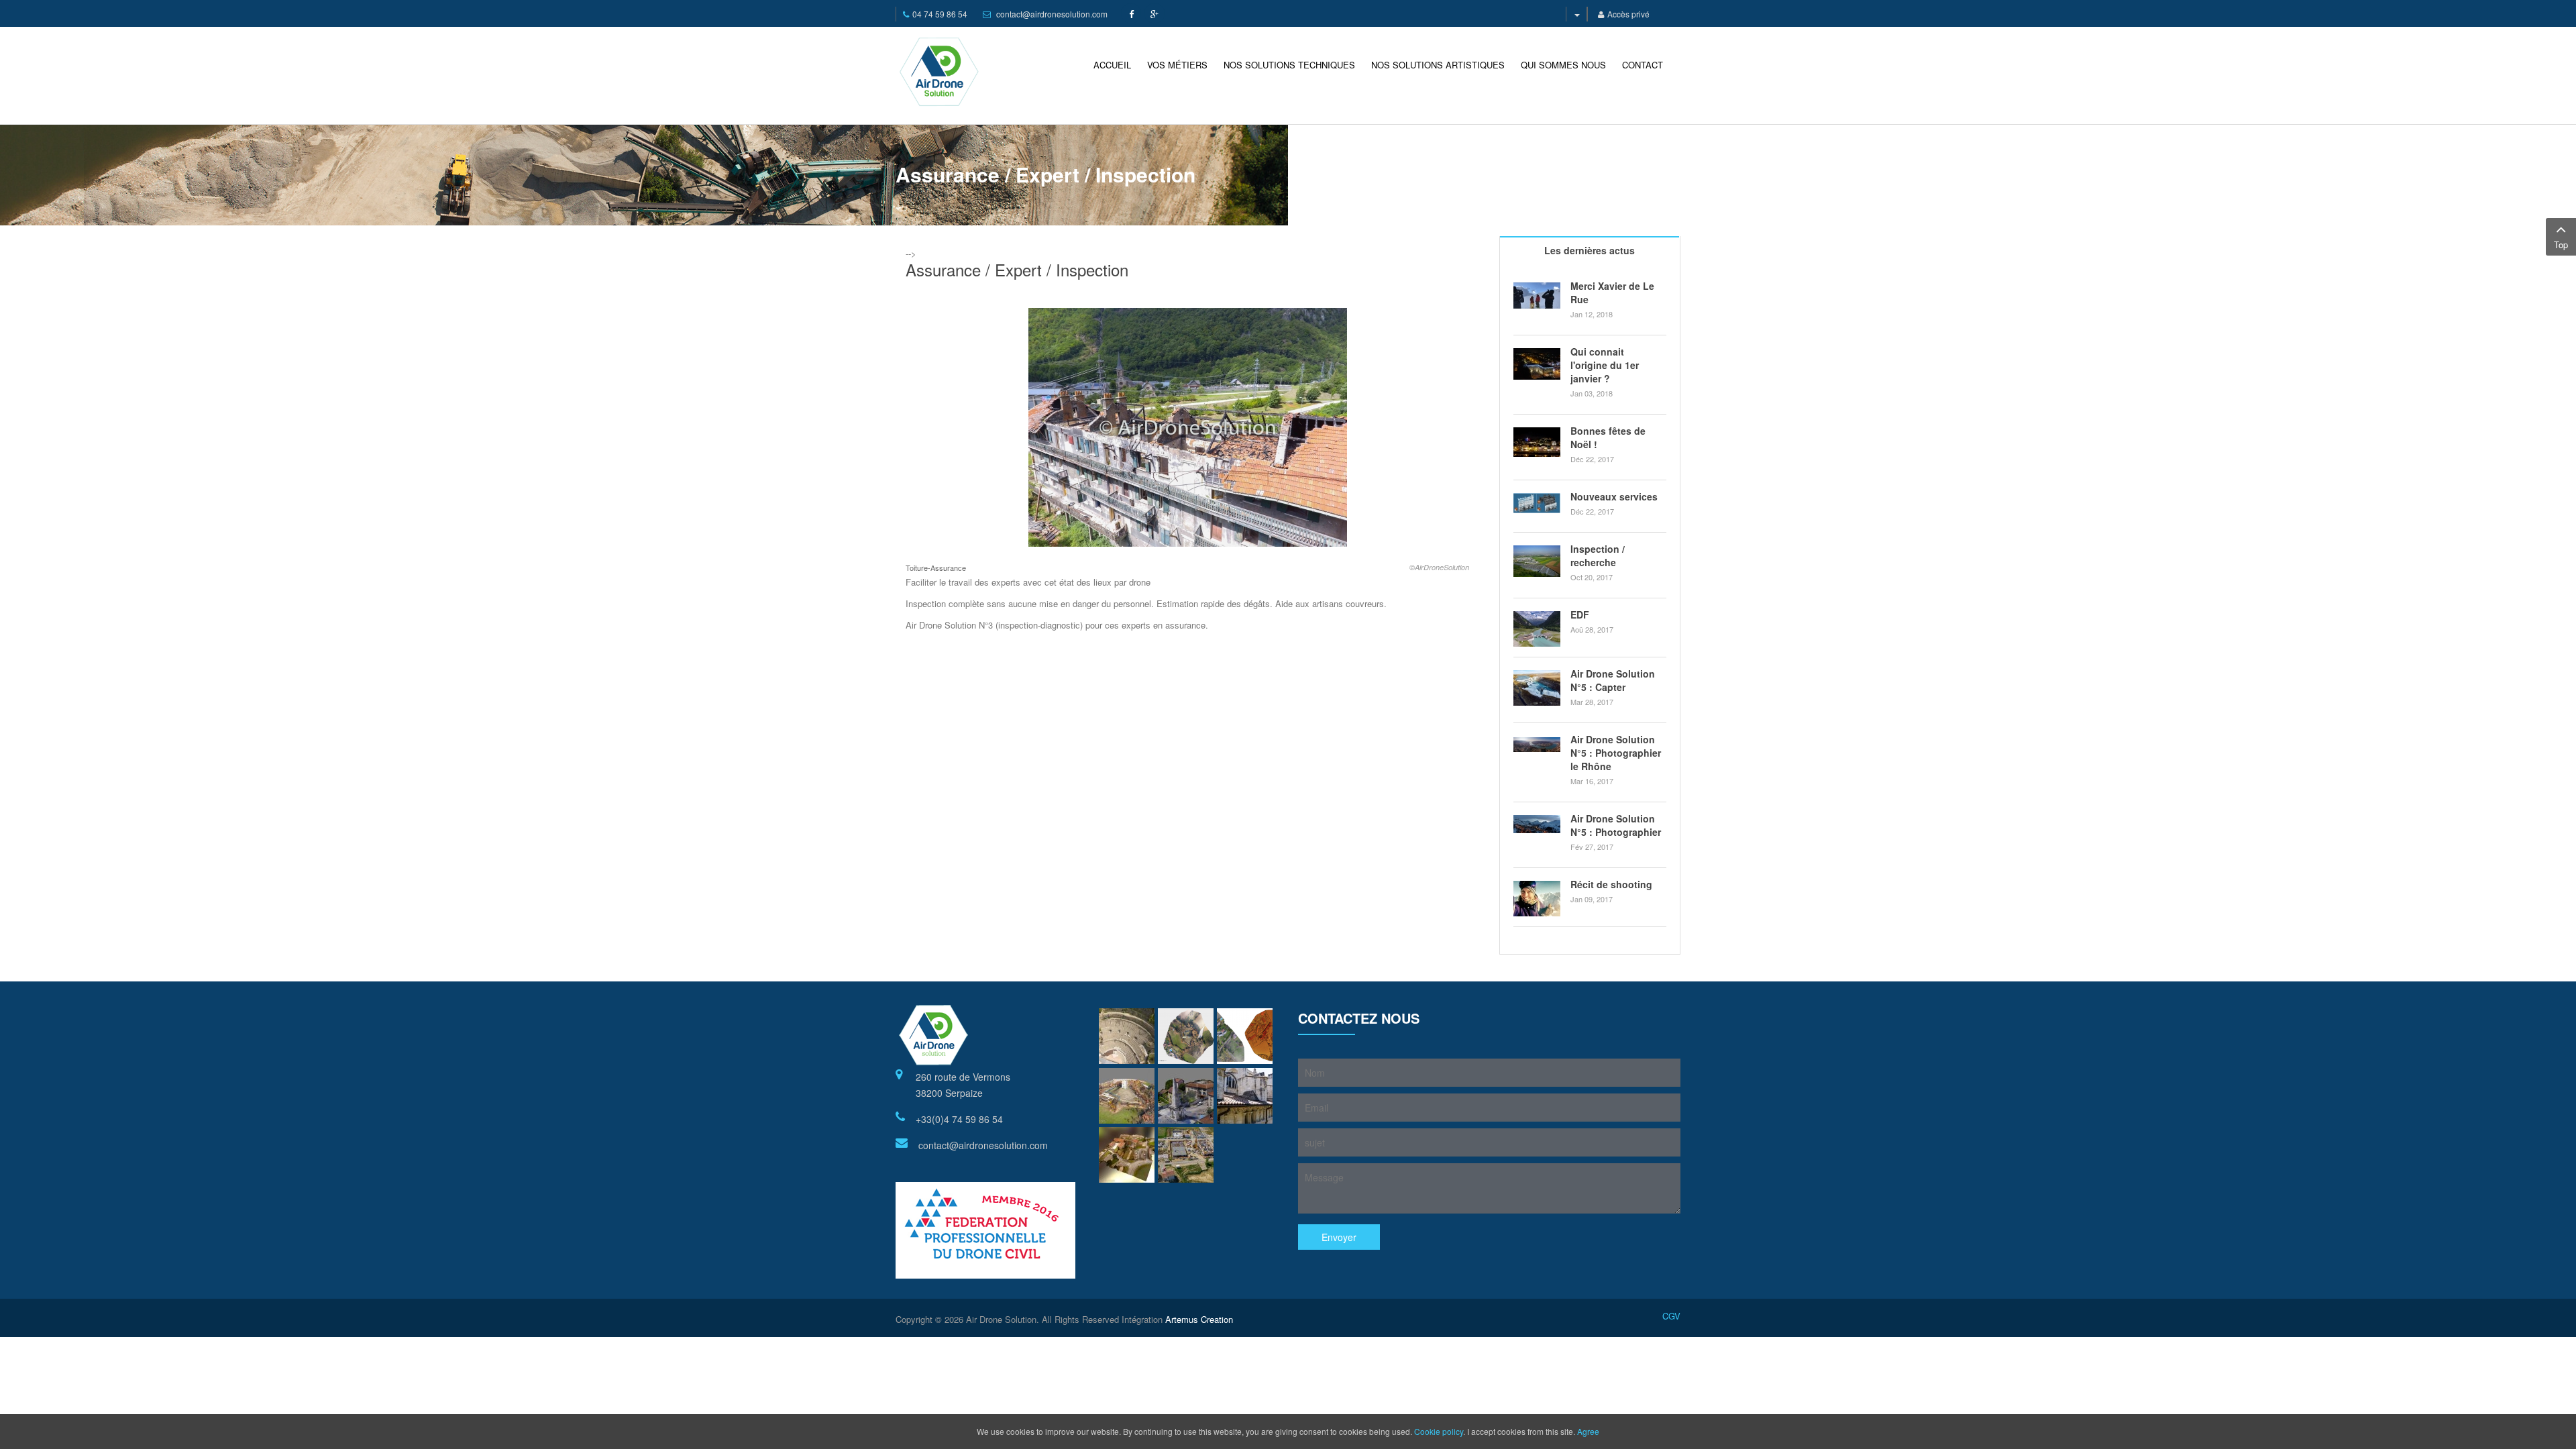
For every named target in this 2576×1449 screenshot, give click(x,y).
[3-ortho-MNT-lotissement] (1245, 1036)
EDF (1580, 614)
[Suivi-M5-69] (1186, 1155)
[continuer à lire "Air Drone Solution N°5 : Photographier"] (1537, 824)
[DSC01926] (1127, 1036)
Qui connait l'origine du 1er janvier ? (1605, 365)
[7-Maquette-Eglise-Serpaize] (1127, 1155)
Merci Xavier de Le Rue (1612, 292)
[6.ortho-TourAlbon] (1186, 1036)
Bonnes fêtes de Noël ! (1608, 437)
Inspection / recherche (1598, 555)
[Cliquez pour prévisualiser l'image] (1188, 426)
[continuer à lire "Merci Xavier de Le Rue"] (1537, 296)
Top (2561, 245)
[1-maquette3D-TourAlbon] (1127, 1096)
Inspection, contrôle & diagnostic (1611, 170)
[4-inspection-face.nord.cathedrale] (1245, 1096)
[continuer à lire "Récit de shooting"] (1537, 899)
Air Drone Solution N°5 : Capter (1613, 680)
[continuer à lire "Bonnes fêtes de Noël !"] (1537, 442)
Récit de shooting (1611, 884)
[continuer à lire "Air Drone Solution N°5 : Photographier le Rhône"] (1537, 744)
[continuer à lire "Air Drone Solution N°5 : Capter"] (1537, 688)
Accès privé (1628, 14)
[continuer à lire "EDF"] (1537, 629)
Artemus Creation (1199, 1319)
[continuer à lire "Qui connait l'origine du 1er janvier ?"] (1537, 364)
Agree (1588, 1431)
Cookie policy (1439, 1431)
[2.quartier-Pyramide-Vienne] (1186, 1096)
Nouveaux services (1614, 496)
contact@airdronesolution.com (1052, 14)
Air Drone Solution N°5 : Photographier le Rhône (1616, 753)
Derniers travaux (1499, 170)
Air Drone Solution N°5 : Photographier (1616, 825)
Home (1443, 170)
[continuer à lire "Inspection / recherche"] (1537, 561)
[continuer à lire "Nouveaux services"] (1537, 503)
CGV (1671, 1316)
